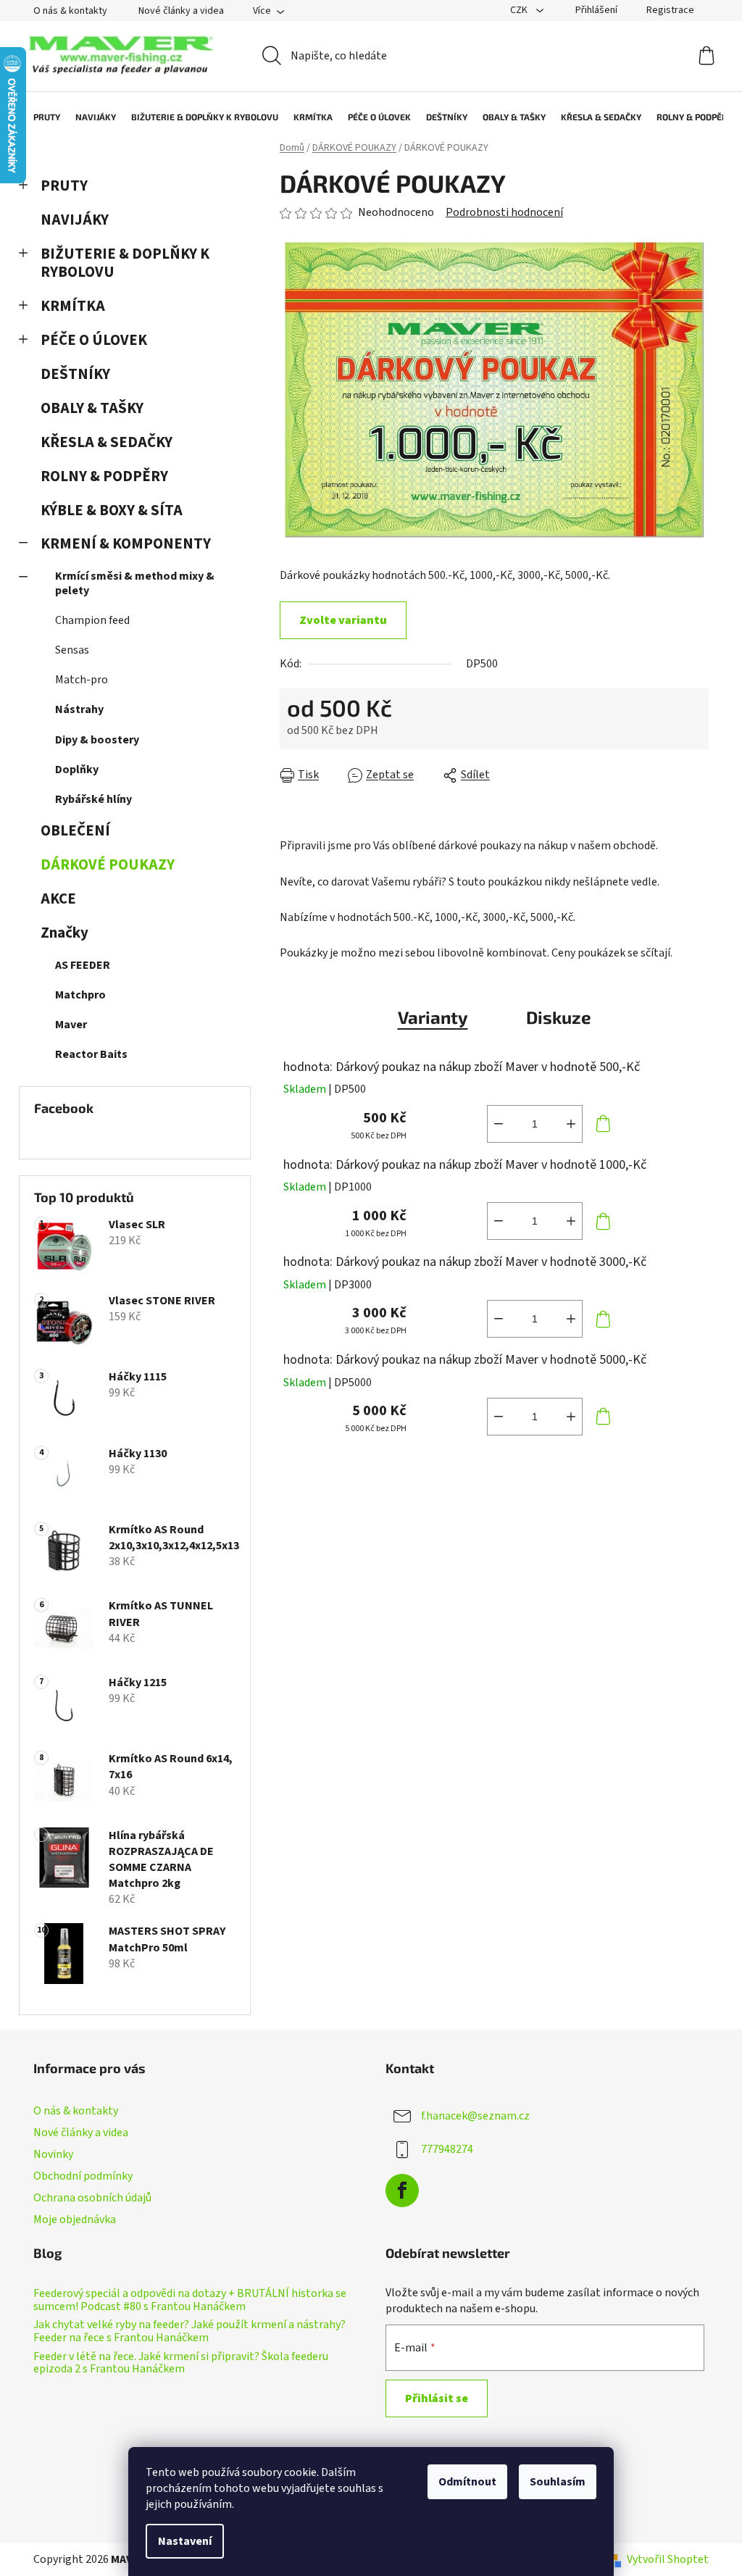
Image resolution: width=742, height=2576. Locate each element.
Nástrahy (79, 709)
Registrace (670, 10)
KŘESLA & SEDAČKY (107, 442)
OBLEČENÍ (75, 831)
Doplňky (77, 770)
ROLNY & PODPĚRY (104, 476)
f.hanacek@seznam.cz (475, 2115)
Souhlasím (558, 2482)
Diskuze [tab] (559, 1017)
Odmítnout (467, 2482)
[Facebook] (402, 2191)
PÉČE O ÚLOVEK (94, 340)
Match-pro (82, 680)
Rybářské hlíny (93, 799)
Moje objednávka (75, 2219)
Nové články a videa (181, 11)
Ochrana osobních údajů (92, 2198)
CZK (520, 10)
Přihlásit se (437, 2398)
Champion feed (92, 620)
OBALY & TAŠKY (92, 408)
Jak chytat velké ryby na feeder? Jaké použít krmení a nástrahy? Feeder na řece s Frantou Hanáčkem (189, 2331)
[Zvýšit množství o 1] (571, 1124)
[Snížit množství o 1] (499, 1124)
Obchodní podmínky (83, 2176)
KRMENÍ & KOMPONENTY (126, 544)
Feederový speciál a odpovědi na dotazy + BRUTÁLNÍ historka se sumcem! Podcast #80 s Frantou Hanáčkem (190, 2300)
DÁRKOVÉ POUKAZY (108, 865)
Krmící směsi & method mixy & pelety (135, 583)
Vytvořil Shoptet (668, 2559)
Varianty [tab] (433, 1017)
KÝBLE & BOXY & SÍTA (112, 510)
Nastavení (185, 2541)
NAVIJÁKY (75, 220)
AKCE (58, 899)
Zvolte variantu (343, 620)
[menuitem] (39, 117)
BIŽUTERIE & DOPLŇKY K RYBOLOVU (125, 263)
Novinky (53, 2154)
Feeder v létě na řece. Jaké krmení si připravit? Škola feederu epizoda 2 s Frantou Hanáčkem (181, 2363)
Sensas (72, 650)
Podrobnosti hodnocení (504, 212)
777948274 (447, 2148)
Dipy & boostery (97, 740)
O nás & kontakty (70, 11)
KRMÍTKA (73, 306)
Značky (64, 933)
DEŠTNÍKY (75, 374)
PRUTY (64, 186)
